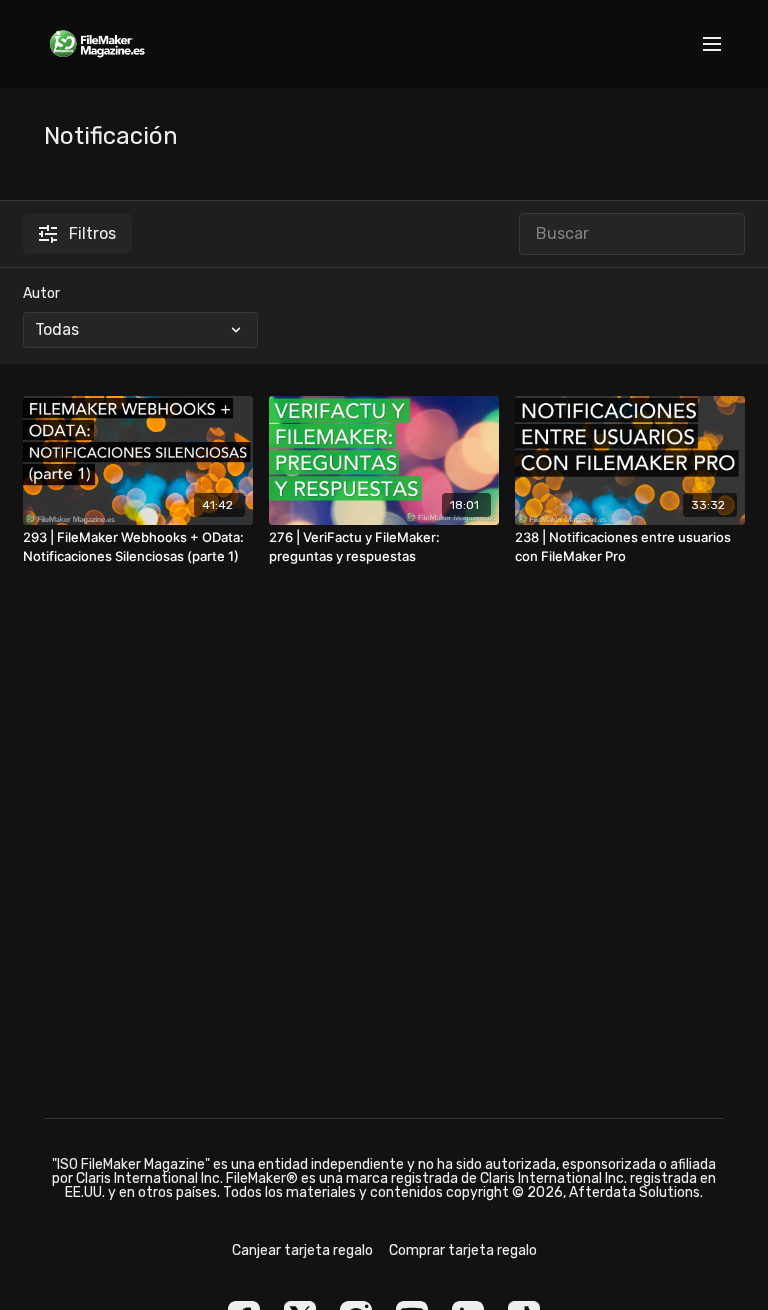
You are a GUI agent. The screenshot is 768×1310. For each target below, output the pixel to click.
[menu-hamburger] (712, 44)
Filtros (92, 233)
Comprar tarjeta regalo (463, 1250)
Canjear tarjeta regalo (302, 1250)
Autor (41, 293)
